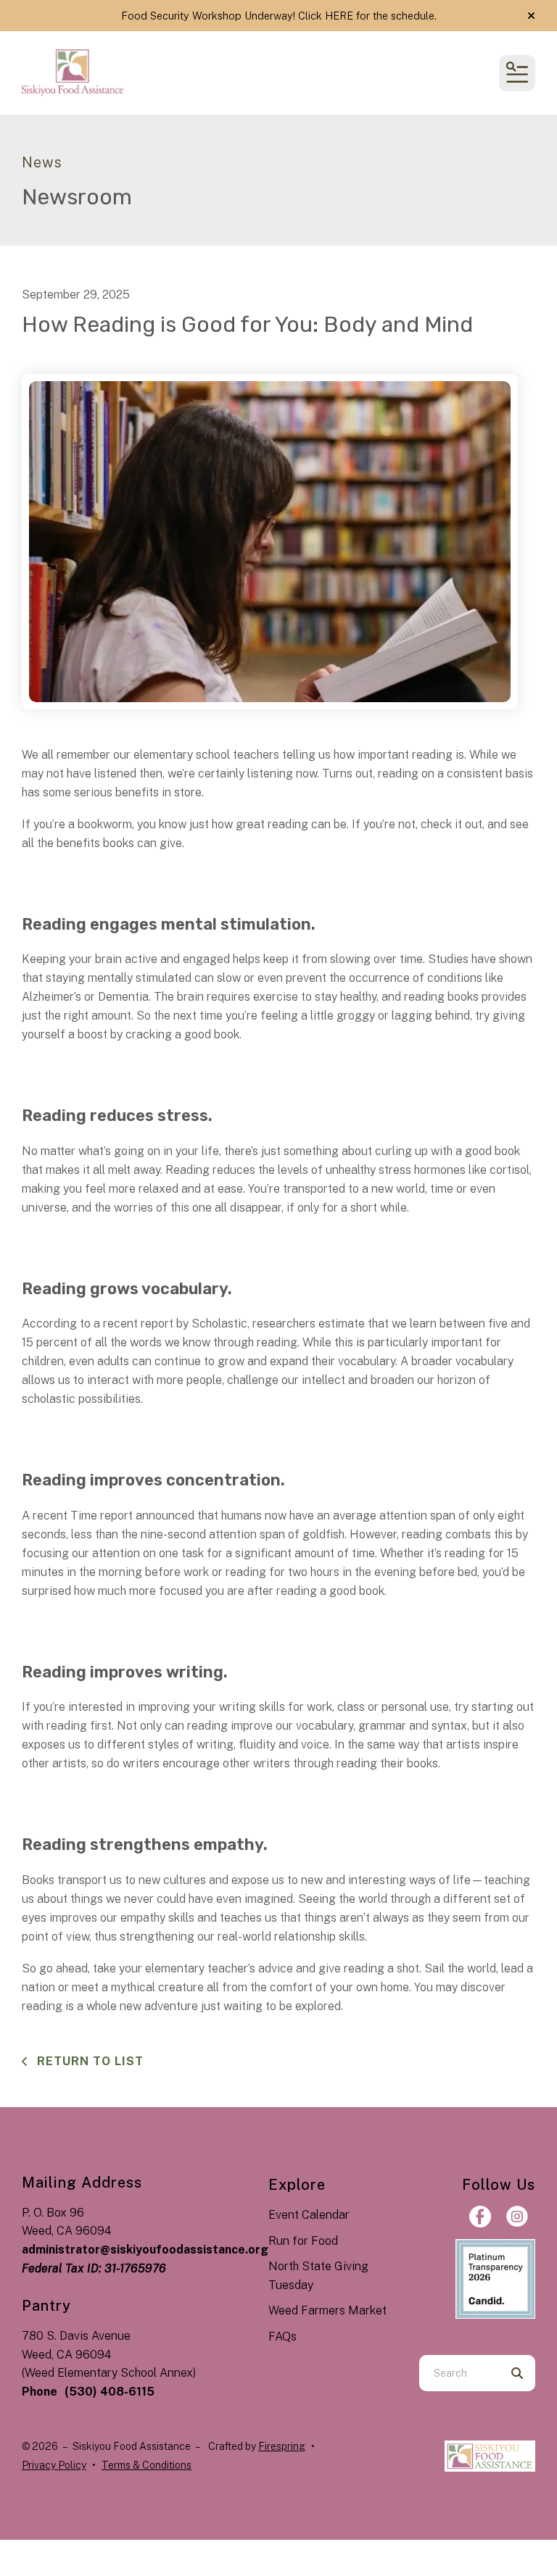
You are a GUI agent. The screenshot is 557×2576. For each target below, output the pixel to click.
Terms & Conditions (147, 2465)
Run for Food (303, 2241)
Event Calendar (309, 2215)
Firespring (282, 2446)
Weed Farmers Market (327, 2310)
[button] (531, 16)
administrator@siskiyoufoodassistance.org (145, 2250)
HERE (339, 16)
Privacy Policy (54, 2465)
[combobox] (459, 2373)
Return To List (88, 2061)
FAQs (282, 2337)
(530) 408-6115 (110, 2392)
